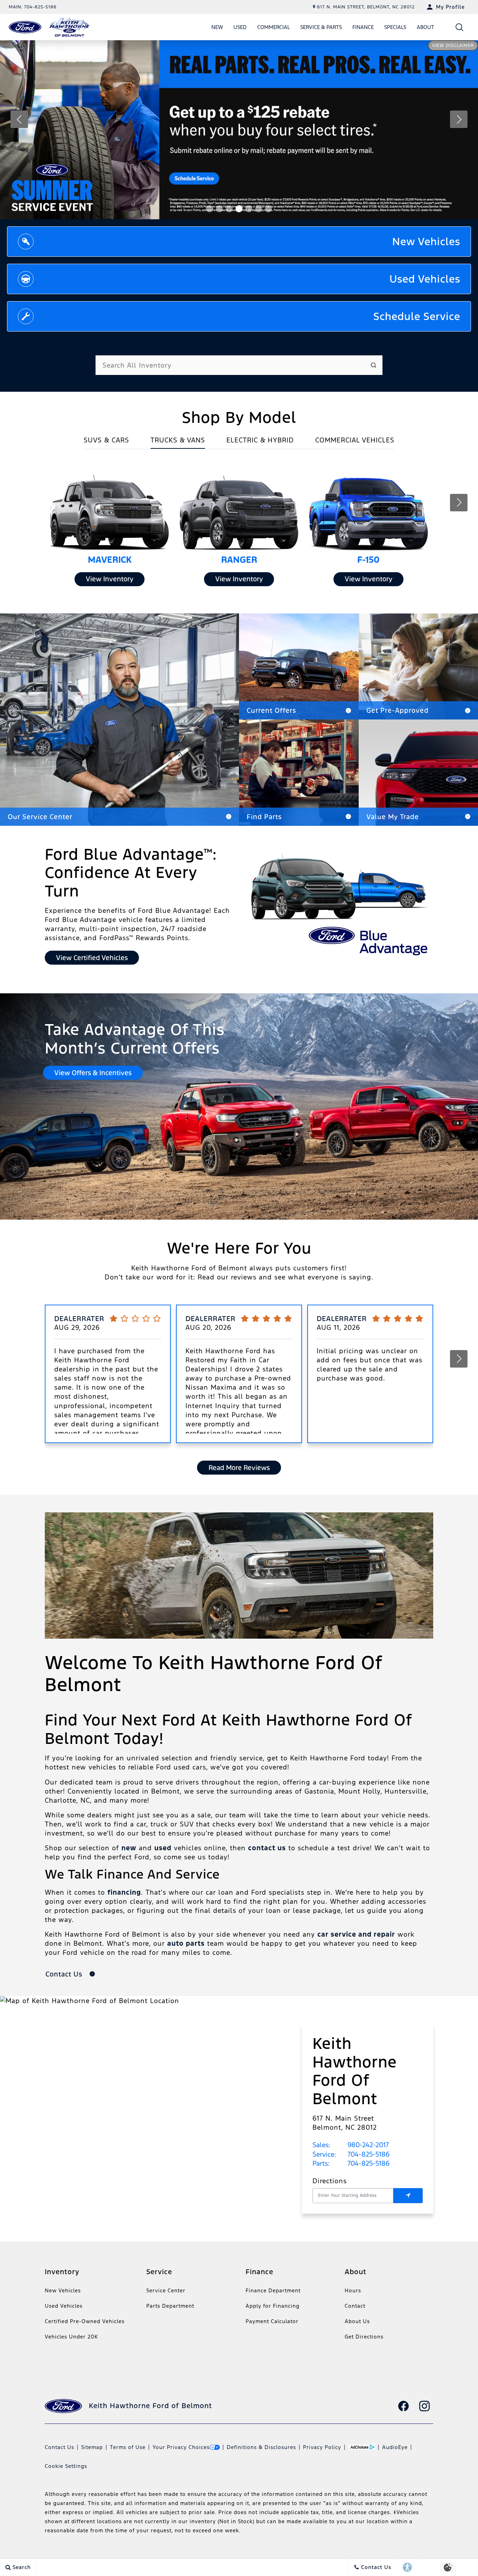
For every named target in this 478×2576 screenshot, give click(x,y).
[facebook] (403, 2406)
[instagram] (424, 2406)
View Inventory (110, 579)
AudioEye (395, 2447)
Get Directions (364, 2337)
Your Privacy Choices (181, 2447)
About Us (357, 2321)
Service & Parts (321, 27)
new (129, 1848)
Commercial (273, 27)
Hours (353, 2290)
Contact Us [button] (65, 1974)
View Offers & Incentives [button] (93, 1073)
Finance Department (273, 2290)
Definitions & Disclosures (261, 2447)
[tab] (106, 442)
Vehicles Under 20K (71, 2337)
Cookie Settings (66, 2466)
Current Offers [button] (271, 710)
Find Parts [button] (264, 817)
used (163, 1848)
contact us (267, 1848)
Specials (395, 27)
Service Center (166, 2290)
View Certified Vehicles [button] (92, 958)
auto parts (186, 1943)
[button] (460, 27)
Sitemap (92, 2447)
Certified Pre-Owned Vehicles (85, 2321)
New (217, 27)
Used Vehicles (64, 2306)
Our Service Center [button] (40, 817)
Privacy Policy (322, 2447)
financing (124, 1892)
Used (240, 27)
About (426, 27)
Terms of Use (128, 2447)
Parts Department (170, 2306)
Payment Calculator (272, 2321)
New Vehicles (63, 2290)
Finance (363, 27)
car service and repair (356, 1934)
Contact (355, 2306)
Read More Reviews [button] (239, 1468)
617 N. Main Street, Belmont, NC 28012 (366, 7)
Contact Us (59, 2447)
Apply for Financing (273, 2306)
